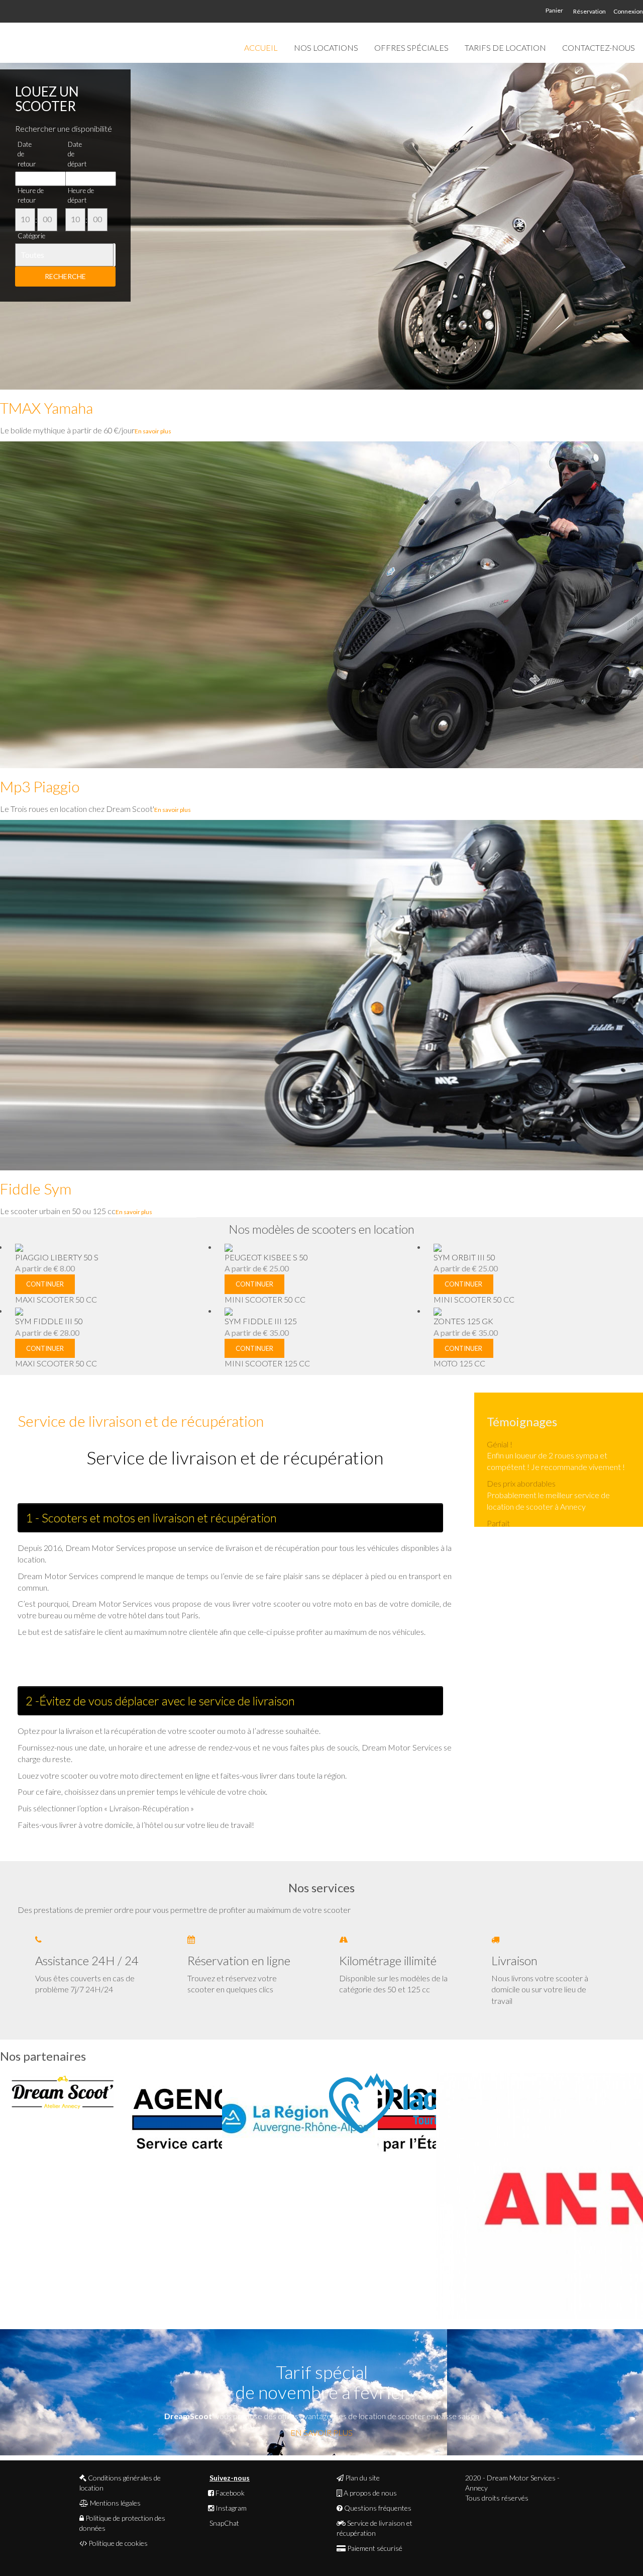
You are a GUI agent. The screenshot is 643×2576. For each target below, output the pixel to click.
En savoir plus (153, 431)
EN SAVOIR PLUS (321, 2432)
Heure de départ (81, 195)
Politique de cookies (117, 2543)
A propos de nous (369, 2493)
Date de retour (27, 154)
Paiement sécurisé (374, 2548)
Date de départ (77, 154)
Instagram (230, 2508)
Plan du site (362, 2478)
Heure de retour (31, 195)
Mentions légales (115, 2503)
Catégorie (31, 236)
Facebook (229, 2493)
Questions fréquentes (377, 2508)
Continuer (45, 1284)
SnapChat (224, 2523)
